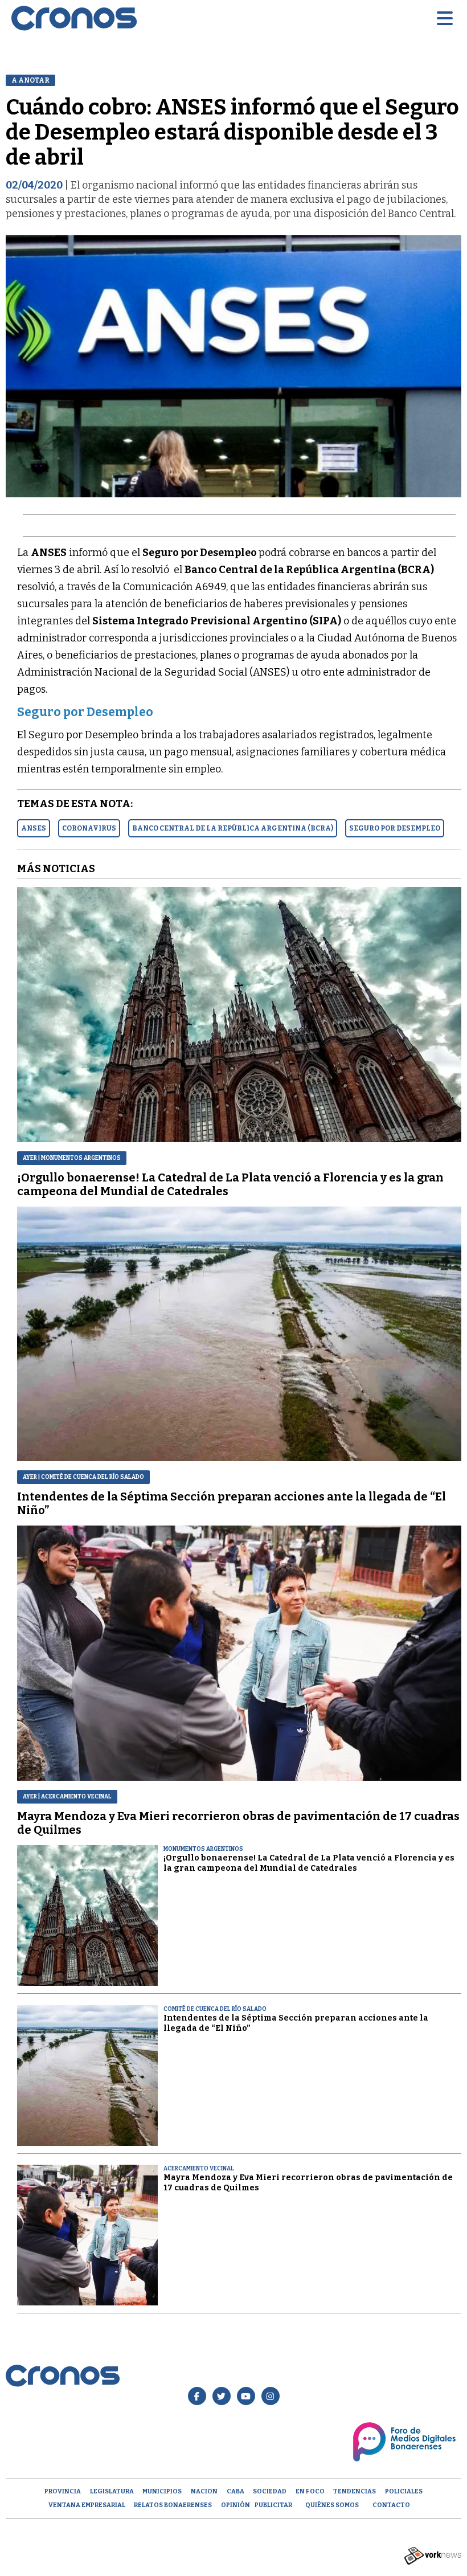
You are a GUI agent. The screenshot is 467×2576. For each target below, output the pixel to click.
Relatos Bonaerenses (173, 2505)
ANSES (34, 828)
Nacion (204, 2491)
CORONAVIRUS (89, 828)
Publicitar (273, 2505)
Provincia (63, 2491)
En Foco (310, 2491)
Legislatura (112, 2491)
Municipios (162, 2491)
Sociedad (270, 2491)
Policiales (404, 2491)
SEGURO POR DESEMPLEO (395, 828)
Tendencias (355, 2491)
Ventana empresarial (87, 2505)
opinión (235, 2505)
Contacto (391, 2505)
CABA (235, 2491)
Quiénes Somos (332, 2505)
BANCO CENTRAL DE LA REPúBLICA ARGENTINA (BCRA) (233, 828)
